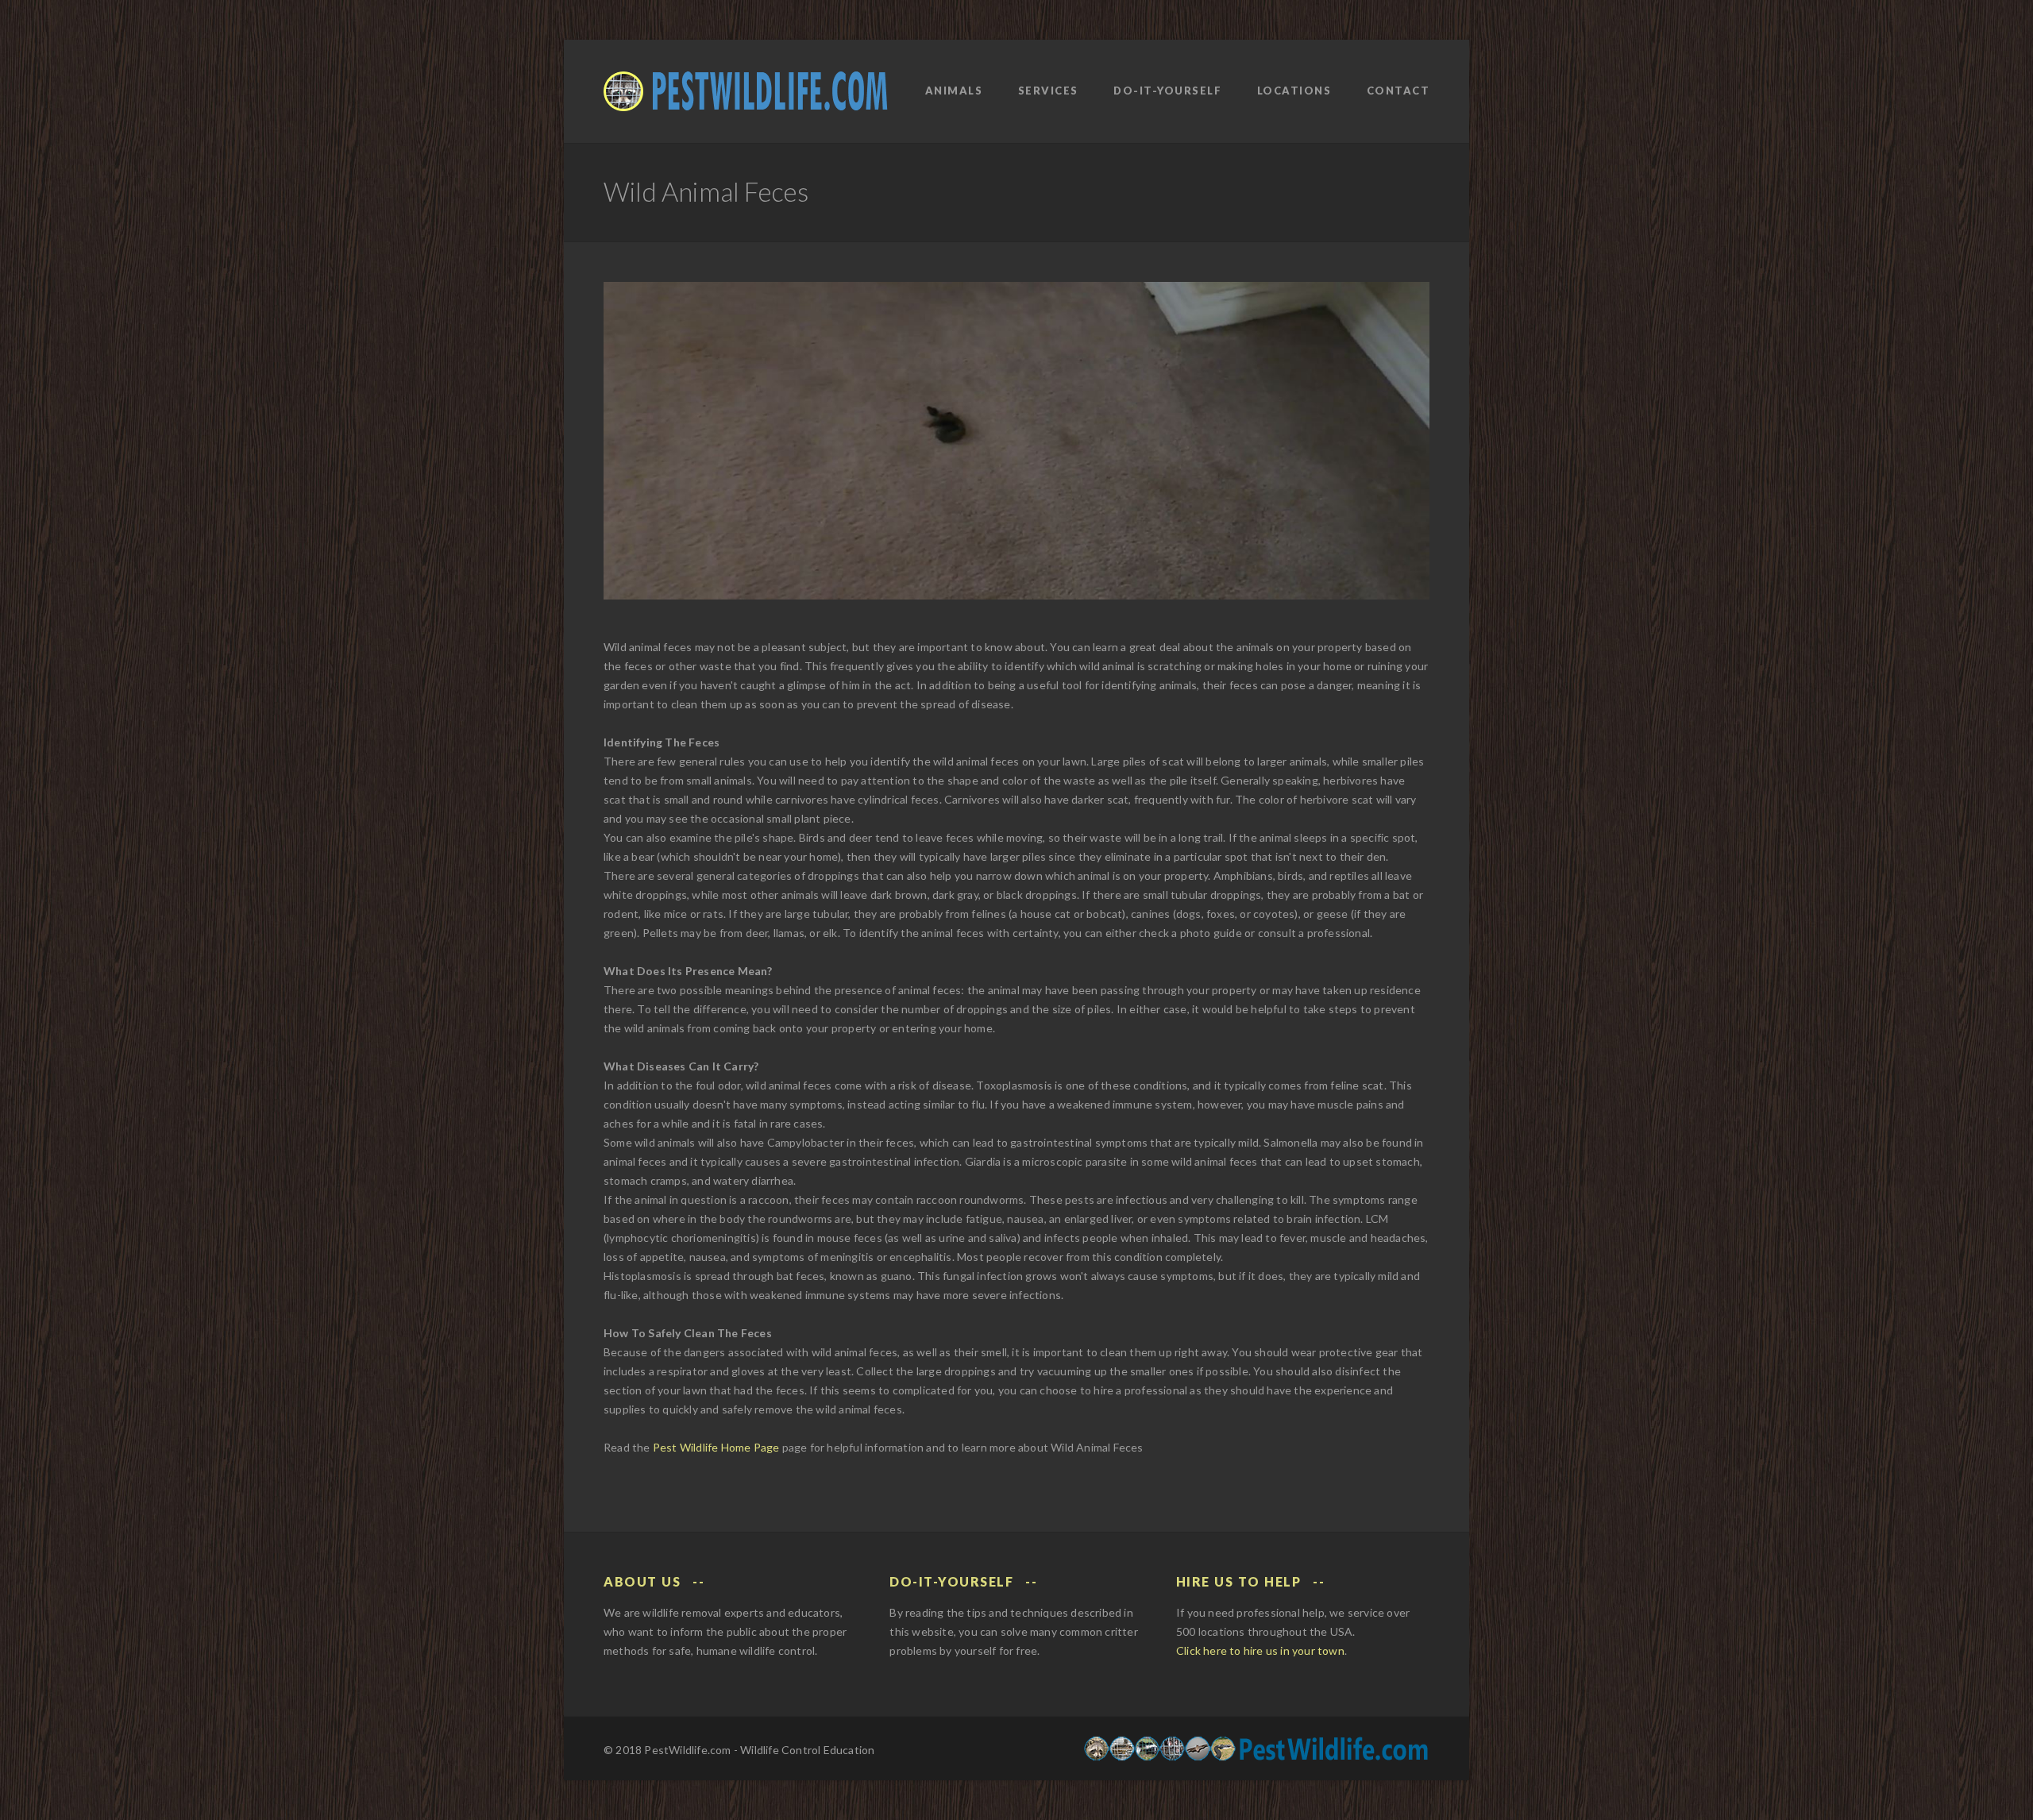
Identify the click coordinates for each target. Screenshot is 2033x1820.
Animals (954, 91)
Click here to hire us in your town (1260, 1650)
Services (1048, 91)
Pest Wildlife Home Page (716, 1447)
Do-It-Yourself (1167, 91)
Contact (1398, 91)
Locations (1294, 91)
